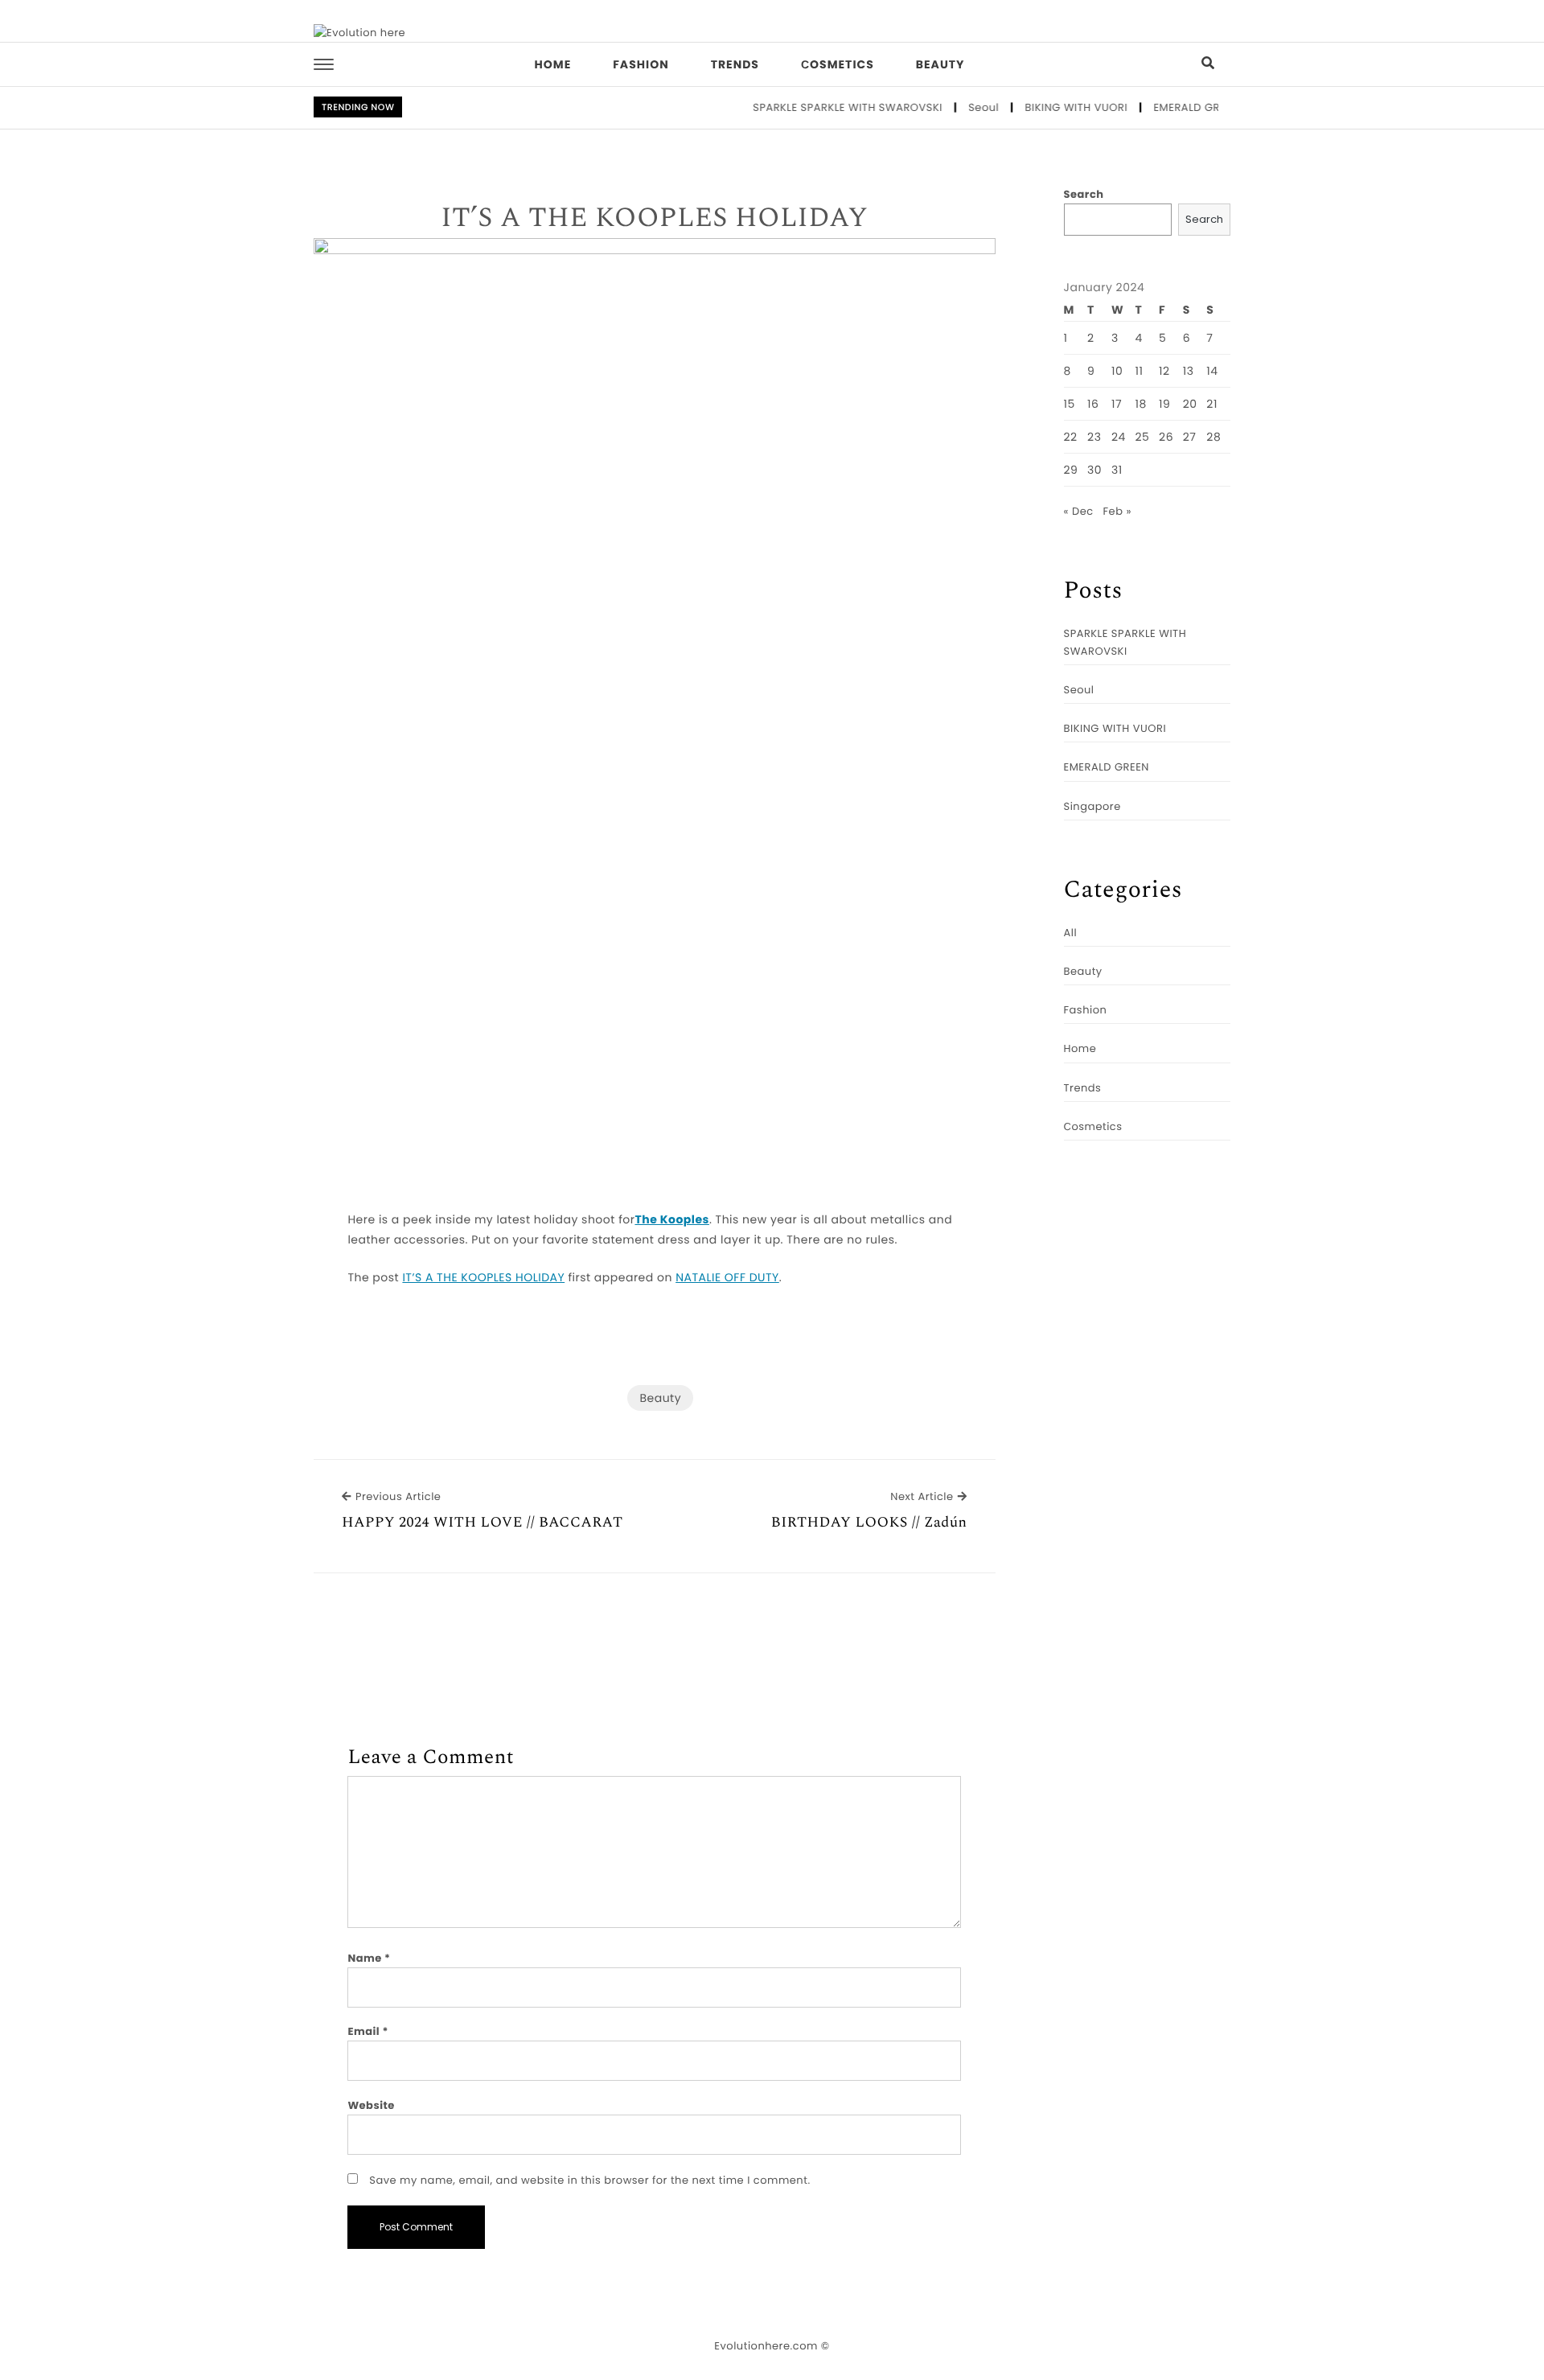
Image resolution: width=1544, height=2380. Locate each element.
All (1071, 933)
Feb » (1117, 511)
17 (1117, 404)
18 (1141, 404)
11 (1140, 371)
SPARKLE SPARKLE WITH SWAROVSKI (822, 107)
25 (1143, 437)
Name (369, 1958)
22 (1071, 437)
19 (1164, 404)
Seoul (958, 107)
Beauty (940, 64)
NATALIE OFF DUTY (727, 1277)
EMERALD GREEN (1170, 107)
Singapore (1092, 806)
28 (1213, 437)
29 (1071, 470)
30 (1094, 470)
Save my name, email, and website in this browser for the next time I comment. (589, 2180)
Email (368, 2031)
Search (1084, 194)
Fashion (641, 64)
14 (1212, 371)
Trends (735, 64)
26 (1166, 437)
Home (553, 64)
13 (1189, 371)
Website (371, 2105)
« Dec (1079, 511)
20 (1190, 404)
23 (1094, 437)
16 (1093, 404)
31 (1117, 470)
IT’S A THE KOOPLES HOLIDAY (654, 219)
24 (1119, 437)
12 (1164, 371)
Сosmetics (838, 64)
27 (1190, 437)
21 (1212, 404)
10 (1117, 371)
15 (1070, 404)
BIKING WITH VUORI (1050, 107)
